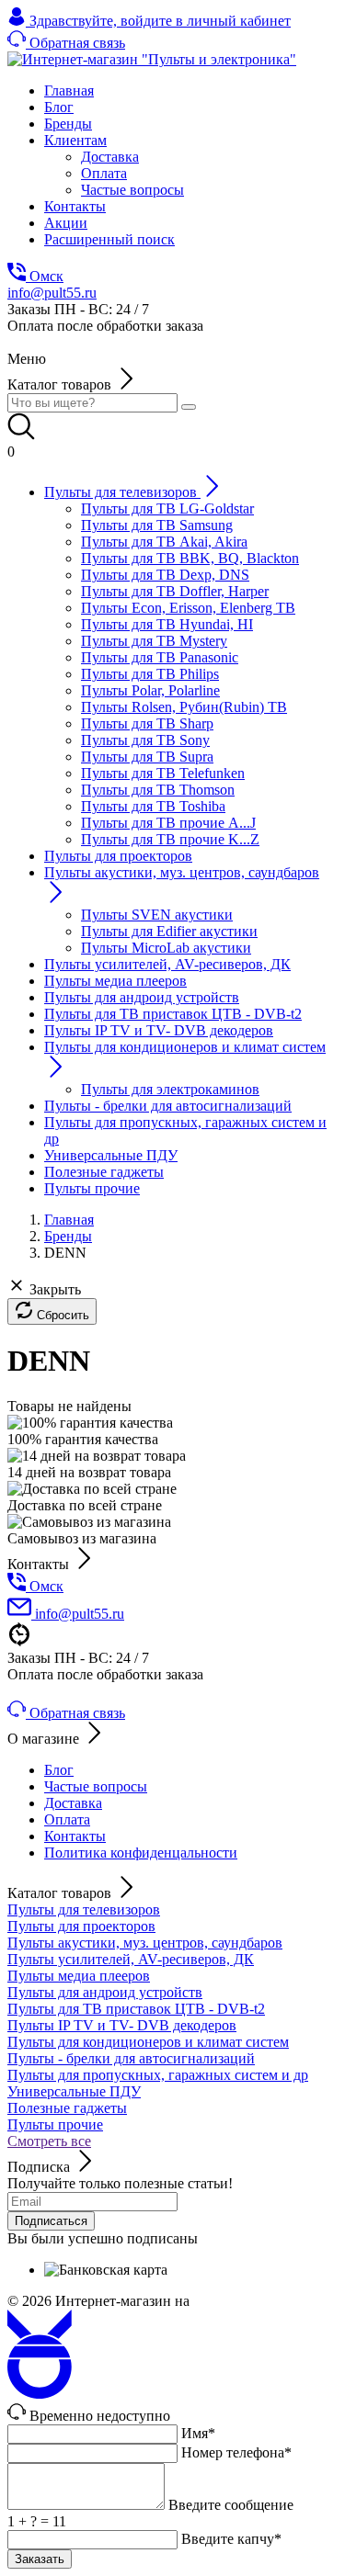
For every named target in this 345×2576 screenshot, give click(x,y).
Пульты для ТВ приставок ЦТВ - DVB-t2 (136, 2009)
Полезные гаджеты (67, 2108)
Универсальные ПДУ (74, 2091)
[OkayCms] (40, 2394)
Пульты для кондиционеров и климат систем (148, 2042)
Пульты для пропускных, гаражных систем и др (158, 2075)
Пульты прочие (55, 2124)
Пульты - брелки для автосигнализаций (131, 2058)
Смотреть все (49, 2141)
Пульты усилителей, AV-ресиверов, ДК (131, 1959)
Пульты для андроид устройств (105, 1992)
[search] (189, 407)
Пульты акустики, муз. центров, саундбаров (145, 1943)
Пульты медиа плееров (79, 1976)
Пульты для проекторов (81, 1926)
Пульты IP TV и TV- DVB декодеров (122, 2025)
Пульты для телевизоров (84, 1909)
